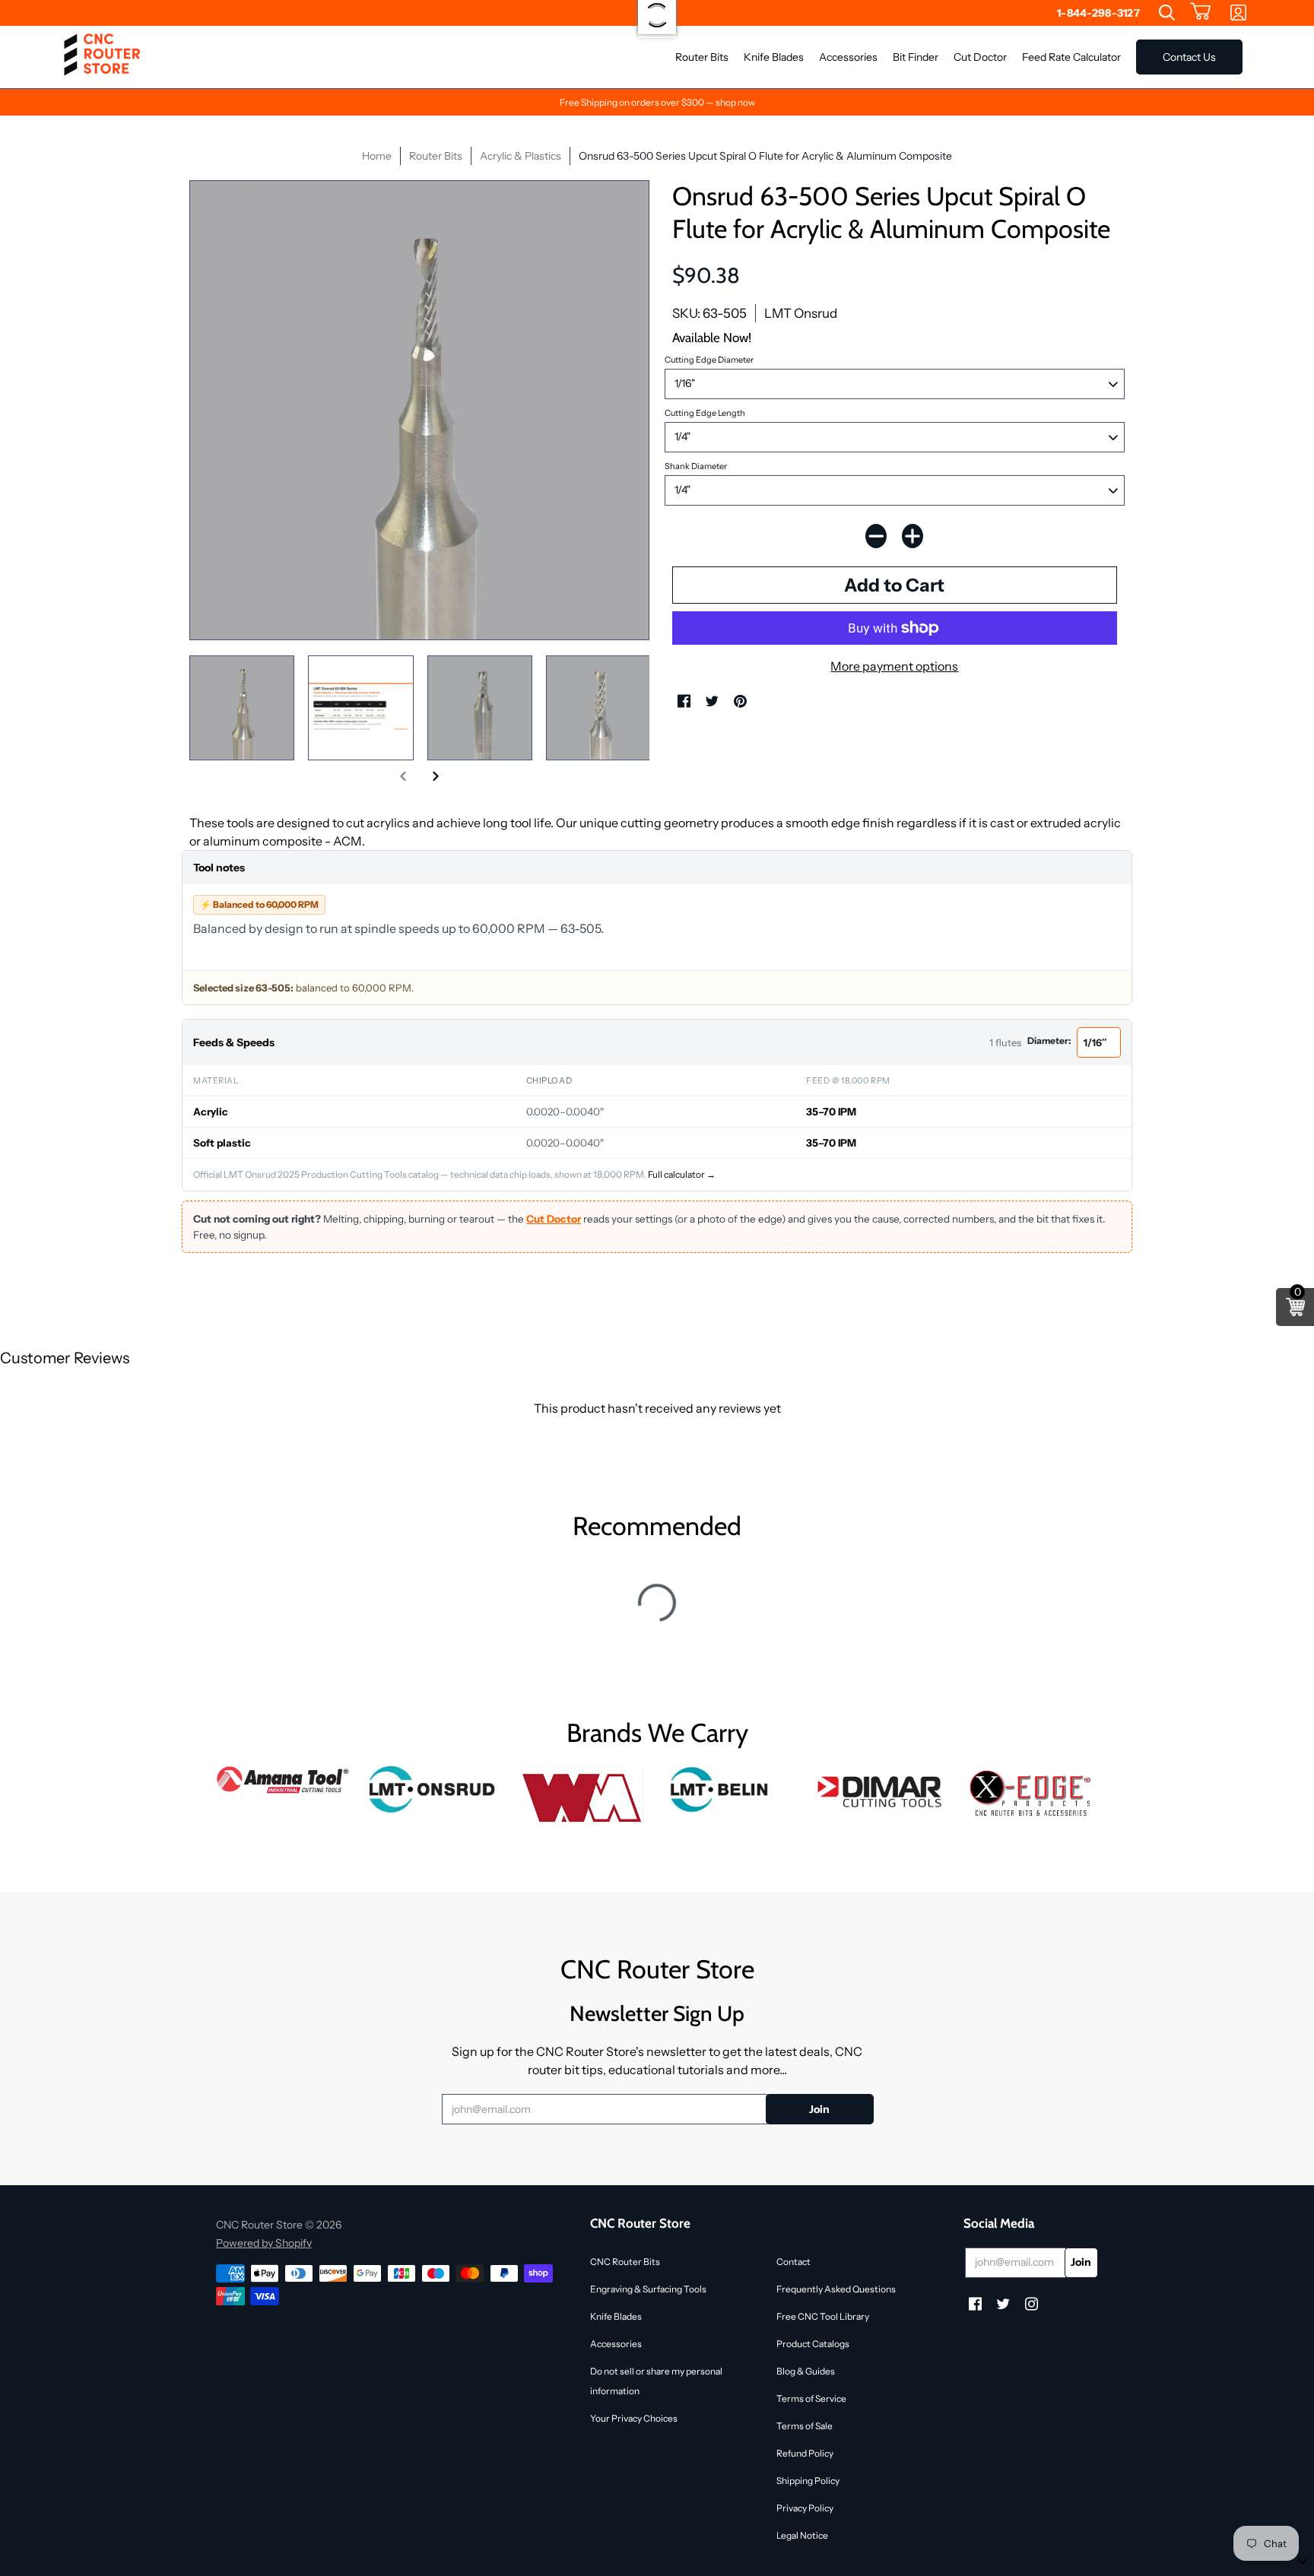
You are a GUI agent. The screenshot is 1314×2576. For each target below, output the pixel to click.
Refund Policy (805, 2453)
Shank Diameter (696, 466)
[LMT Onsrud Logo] (433, 1789)
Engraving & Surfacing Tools (648, 2289)
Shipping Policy (808, 2481)
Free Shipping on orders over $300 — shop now (657, 102)
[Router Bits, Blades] (882, 1789)
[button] (1201, 13)
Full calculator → (682, 1174)
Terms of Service (811, 2398)
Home (377, 156)
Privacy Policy (805, 2508)
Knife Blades (616, 2316)
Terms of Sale (805, 2426)
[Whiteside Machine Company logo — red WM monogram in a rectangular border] (582, 1798)
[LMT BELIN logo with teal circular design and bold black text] (732, 1789)
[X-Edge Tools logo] (1031, 1794)
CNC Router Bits (625, 2262)
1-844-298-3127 (1098, 13)
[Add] (912, 536)
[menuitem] (1167, 13)
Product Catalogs (813, 2344)
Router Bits (436, 156)
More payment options (894, 666)
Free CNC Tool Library (823, 2316)
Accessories (616, 2344)
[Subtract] (876, 536)
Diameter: (1049, 1041)
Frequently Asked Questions (836, 2289)
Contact (793, 2262)
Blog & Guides (806, 2371)
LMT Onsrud (801, 313)
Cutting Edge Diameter (709, 360)
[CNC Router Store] (102, 57)
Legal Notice (802, 2535)
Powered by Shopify (264, 2243)
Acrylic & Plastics (521, 156)
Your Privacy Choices (634, 2418)
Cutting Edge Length (705, 413)
